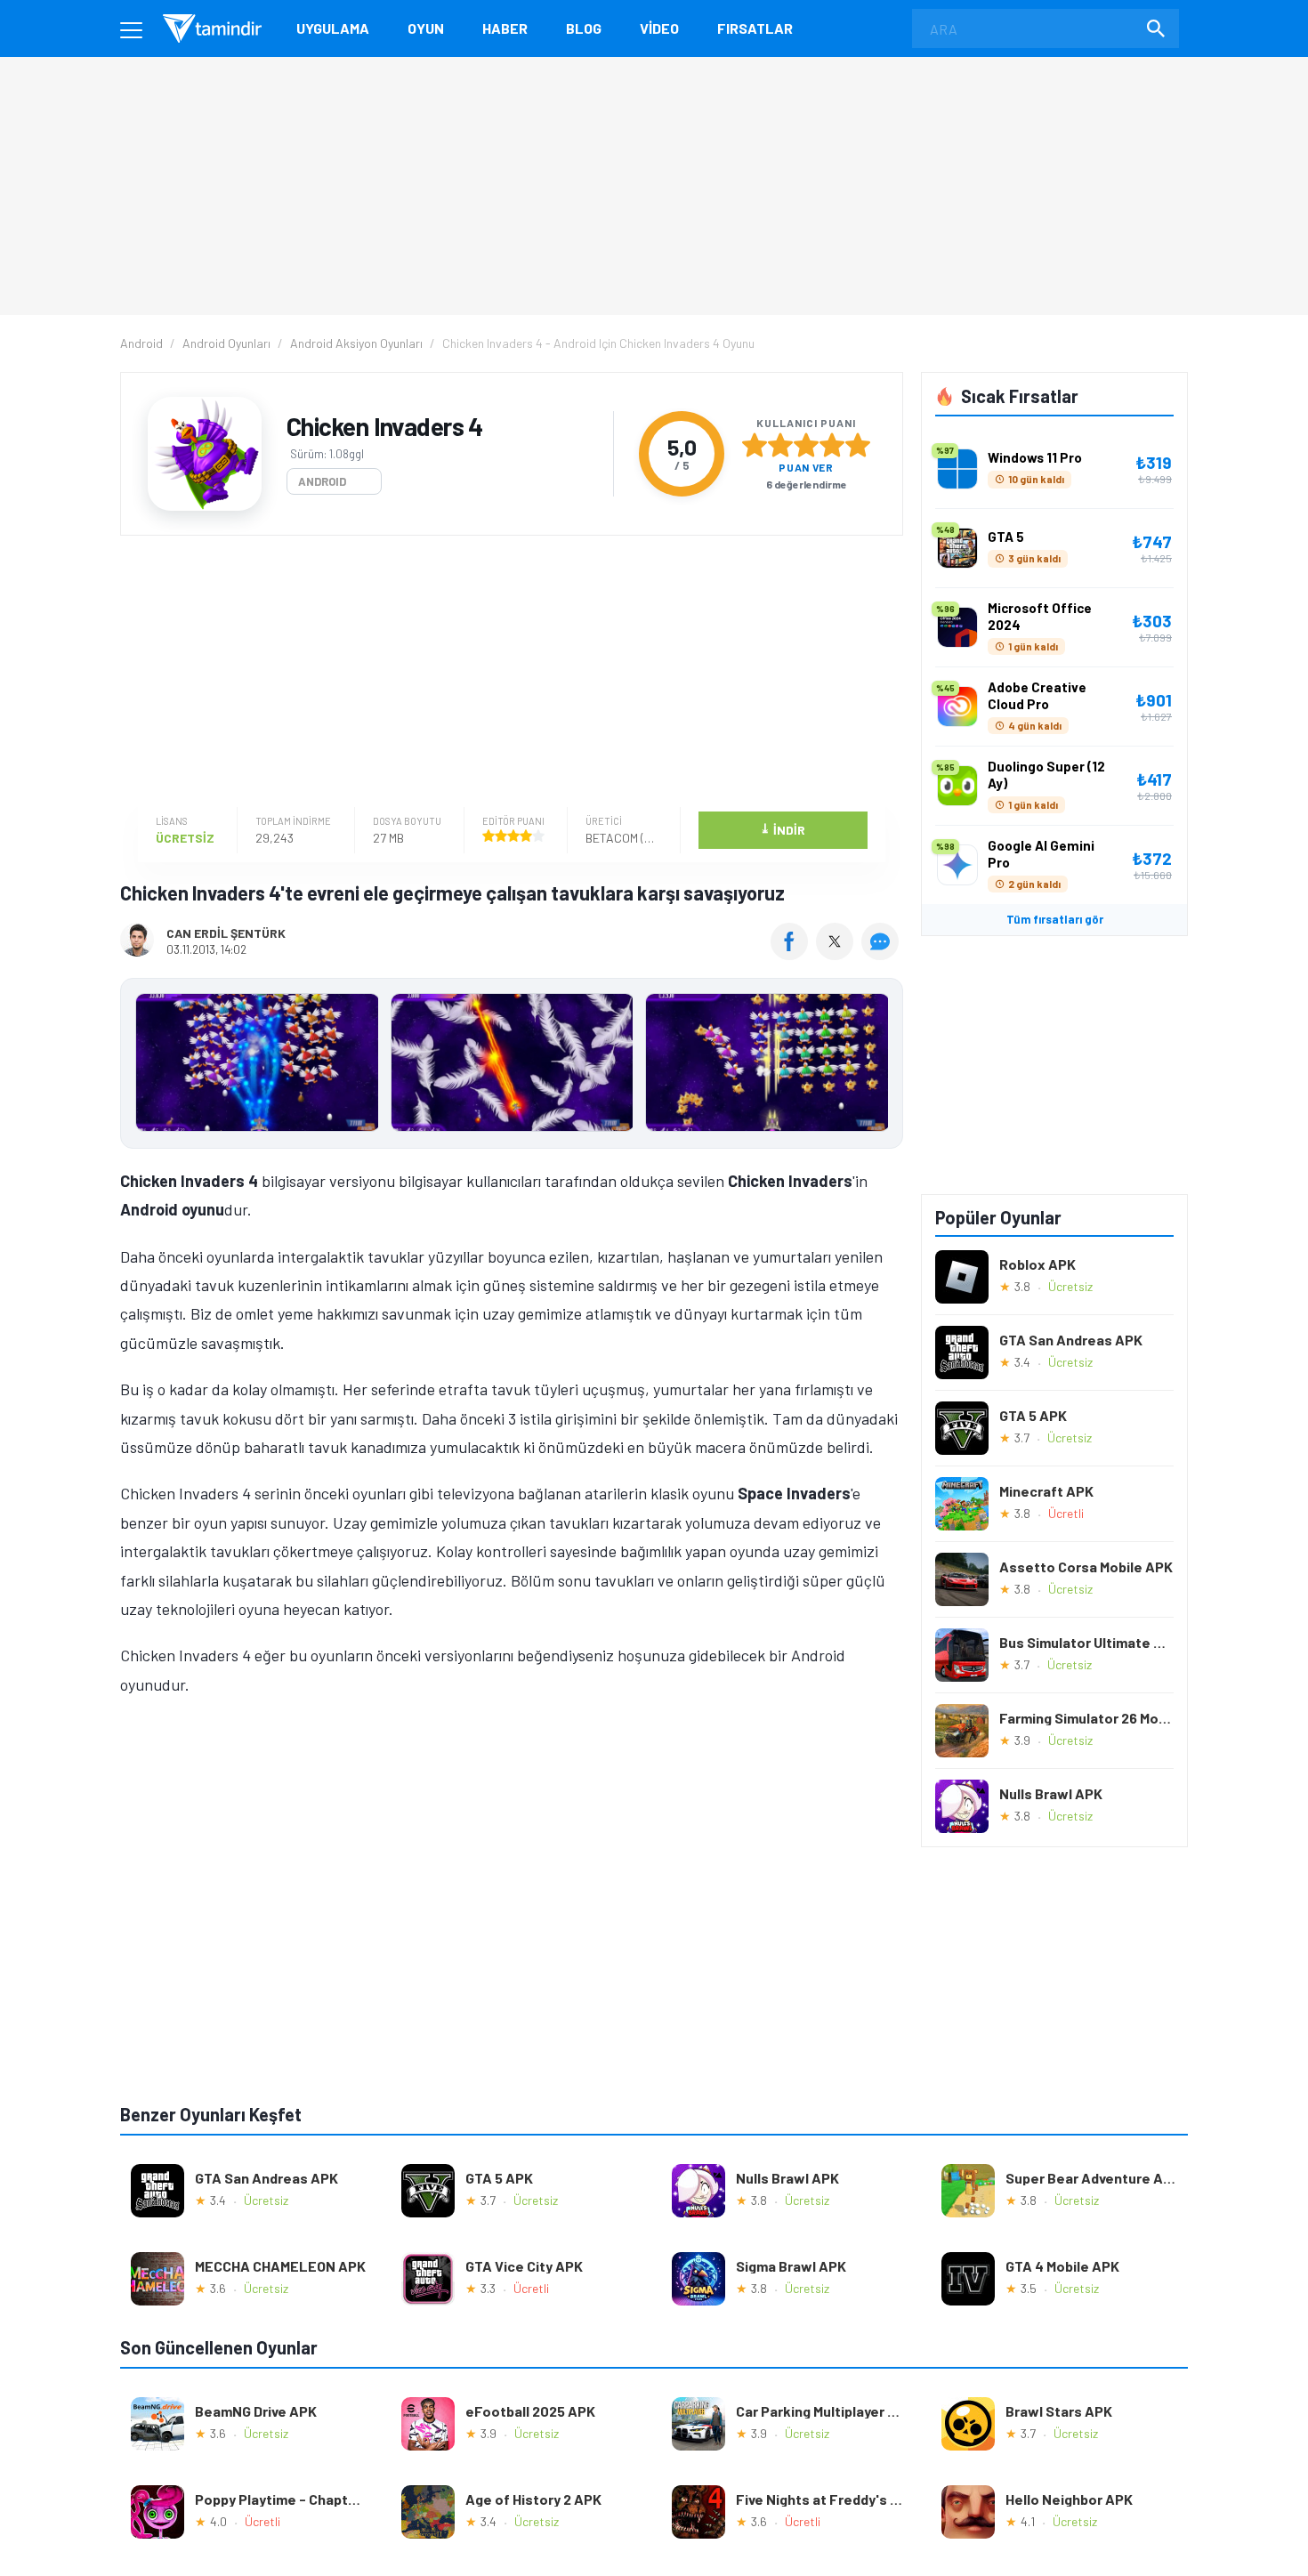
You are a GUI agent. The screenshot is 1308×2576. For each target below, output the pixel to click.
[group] (512, 1066)
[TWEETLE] (837, 954)
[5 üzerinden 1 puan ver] (755, 445)
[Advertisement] (507, 674)
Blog (584, 28)
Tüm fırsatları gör (1055, 919)
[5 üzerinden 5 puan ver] (858, 445)
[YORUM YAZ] (882, 954)
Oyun (426, 28)
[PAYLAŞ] (793, 954)
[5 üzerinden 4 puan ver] (832, 445)
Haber (505, 28)
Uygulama (333, 28)
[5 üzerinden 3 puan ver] (806, 445)
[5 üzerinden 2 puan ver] (780, 445)
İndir (783, 829)
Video (659, 28)
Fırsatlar (755, 28)
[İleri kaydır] (881, 1063)
